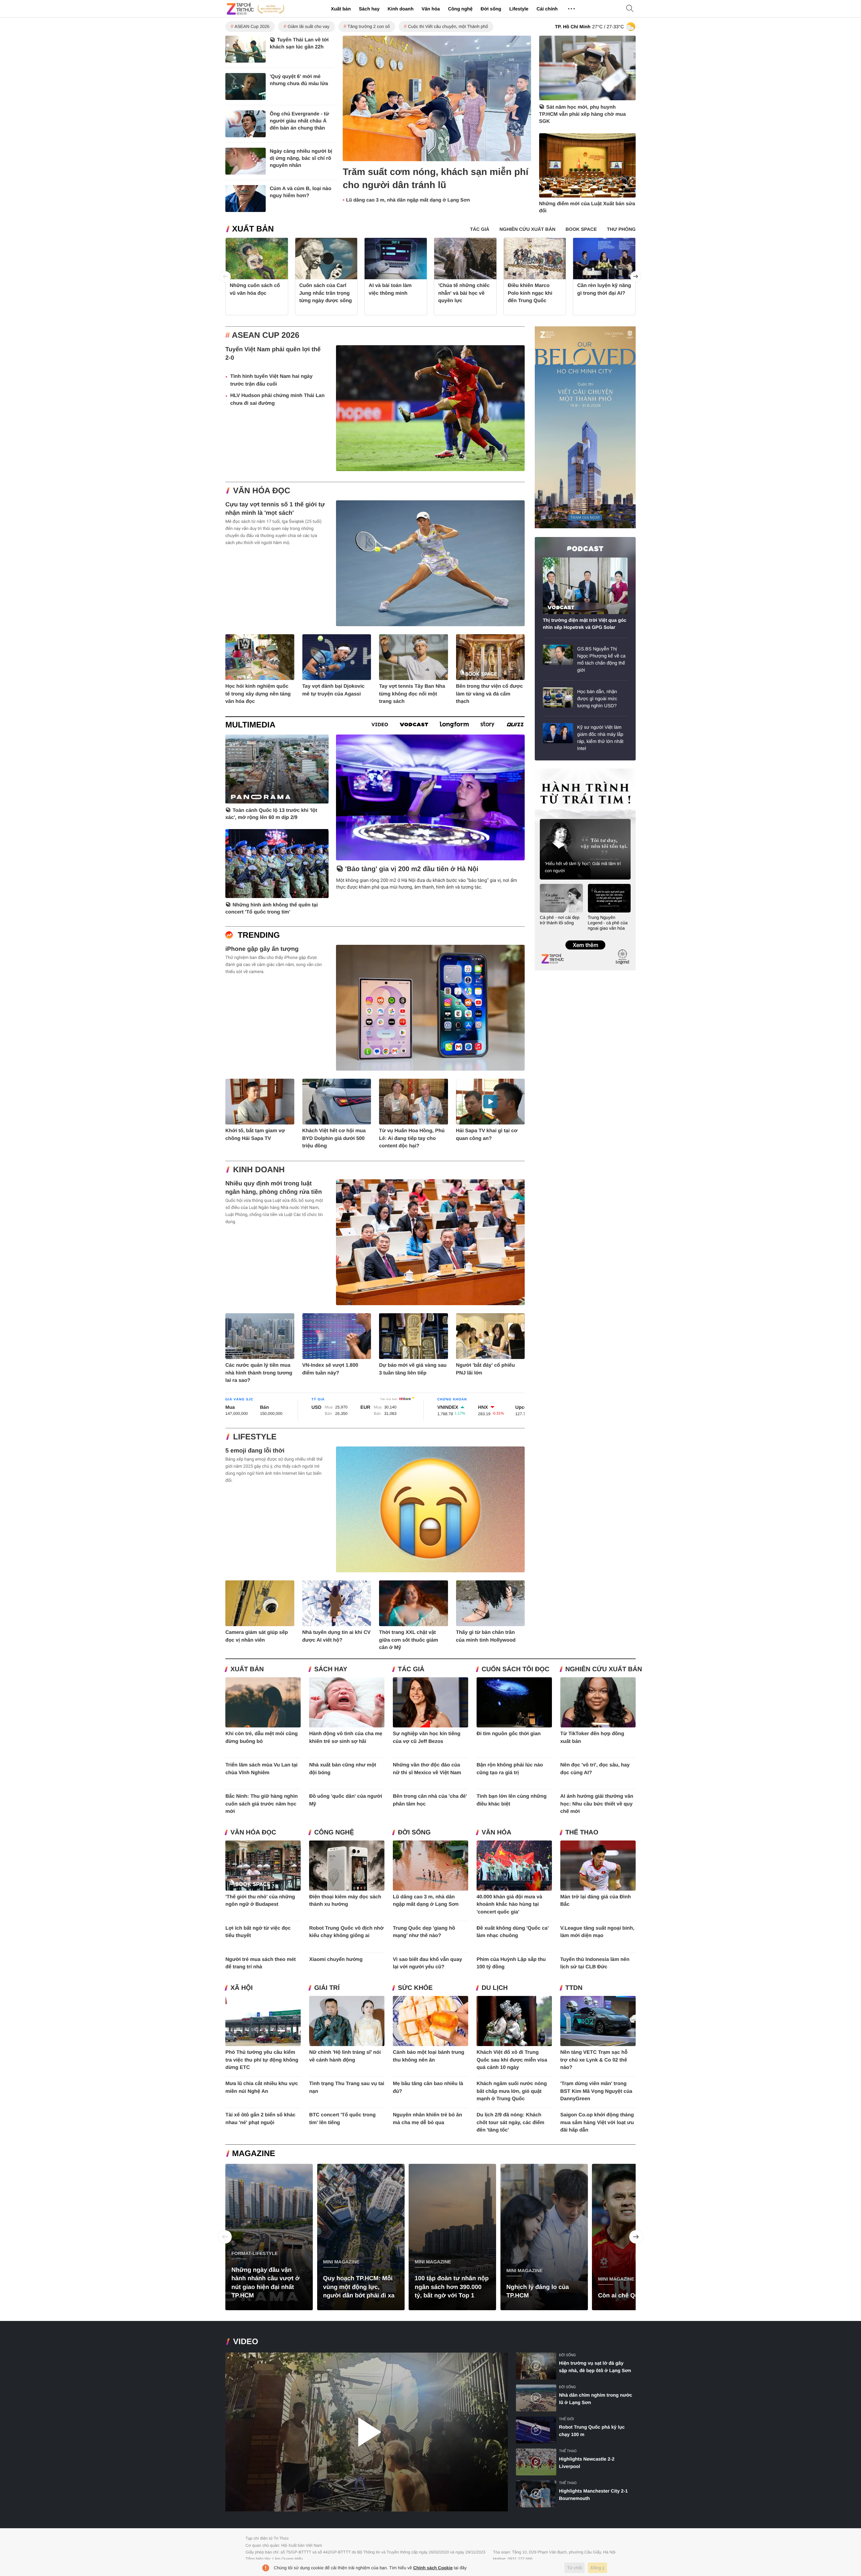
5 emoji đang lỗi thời (255, 1451)
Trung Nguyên (548, 771)
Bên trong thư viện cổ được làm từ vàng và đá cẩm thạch (490, 694)
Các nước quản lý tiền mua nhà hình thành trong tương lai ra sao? (259, 1373)
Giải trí (327, 1988)
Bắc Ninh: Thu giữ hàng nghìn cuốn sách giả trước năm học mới (261, 1804)
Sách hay (369, 9)
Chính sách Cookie (433, 2568)
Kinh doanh (400, 9)
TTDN (574, 1988)
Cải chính (547, 9)
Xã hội (241, 1988)
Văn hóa (430, 9)
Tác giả (411, 1669)
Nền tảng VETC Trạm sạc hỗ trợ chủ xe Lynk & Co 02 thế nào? (594, 2060)
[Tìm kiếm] (630, 9)
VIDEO (246, 2342)
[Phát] (367, 2432)
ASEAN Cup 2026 (252, 26)
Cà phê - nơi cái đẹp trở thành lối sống (560, 920)
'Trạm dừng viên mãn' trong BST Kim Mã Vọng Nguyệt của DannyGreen (596, 2091)
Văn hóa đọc (262, 491)
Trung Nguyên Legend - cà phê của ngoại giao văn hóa (608, 923)
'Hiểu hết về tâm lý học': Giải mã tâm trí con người (583, 867)
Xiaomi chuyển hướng (336, 1959)
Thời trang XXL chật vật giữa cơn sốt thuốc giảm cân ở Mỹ (409, 1640)
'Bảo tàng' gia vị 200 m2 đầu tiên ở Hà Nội (412, 869)
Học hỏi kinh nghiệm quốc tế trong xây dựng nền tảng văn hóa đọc (258, 694)
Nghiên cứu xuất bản (604, 1669)
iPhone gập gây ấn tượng (262, 949)
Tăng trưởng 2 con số (369, 26)
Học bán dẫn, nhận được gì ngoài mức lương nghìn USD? (597, 699)
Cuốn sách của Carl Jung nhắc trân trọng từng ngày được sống (326, 293)
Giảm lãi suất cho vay (308, 26)
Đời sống (491, 9)
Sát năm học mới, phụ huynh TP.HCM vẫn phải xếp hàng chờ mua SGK (583, 114)
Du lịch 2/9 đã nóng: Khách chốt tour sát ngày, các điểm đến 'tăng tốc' (510, 2122)
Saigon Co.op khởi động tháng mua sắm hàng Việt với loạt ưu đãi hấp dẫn (597, 2122)
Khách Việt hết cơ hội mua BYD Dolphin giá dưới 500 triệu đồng (334, 1138)
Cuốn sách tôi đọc (515, 1669)
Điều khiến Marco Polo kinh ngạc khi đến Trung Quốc (530, 293)
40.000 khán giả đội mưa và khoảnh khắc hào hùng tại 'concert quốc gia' (509, 1904)
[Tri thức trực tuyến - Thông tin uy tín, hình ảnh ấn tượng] (256, 9)
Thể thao (582, 1833)
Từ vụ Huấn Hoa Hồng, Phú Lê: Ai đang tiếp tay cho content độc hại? (412, 1138)
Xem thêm (585, 938)
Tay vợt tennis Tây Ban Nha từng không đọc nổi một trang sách (412, 694)
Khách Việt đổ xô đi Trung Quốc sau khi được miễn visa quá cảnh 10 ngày (512, 2060)
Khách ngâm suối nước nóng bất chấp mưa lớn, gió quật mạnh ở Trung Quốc (512, 2091)
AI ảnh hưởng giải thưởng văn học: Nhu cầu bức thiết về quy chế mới (597, 1804)
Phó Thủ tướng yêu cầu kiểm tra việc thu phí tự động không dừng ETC (262, 2060)
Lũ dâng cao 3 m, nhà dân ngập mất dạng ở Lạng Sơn (408, 200)
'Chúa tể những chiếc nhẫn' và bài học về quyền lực (464, 293)
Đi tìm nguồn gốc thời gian (509, 1734)
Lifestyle (519, 9)
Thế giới (566, 2419)
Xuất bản (341, 9)
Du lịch (495, 1988)
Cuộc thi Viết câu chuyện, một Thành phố (448, 26)
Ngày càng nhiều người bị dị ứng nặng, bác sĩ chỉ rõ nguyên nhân (301, 158)
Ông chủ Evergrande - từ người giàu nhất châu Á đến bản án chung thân (300, 121)
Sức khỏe (415, 1988)
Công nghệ (460, 9)
